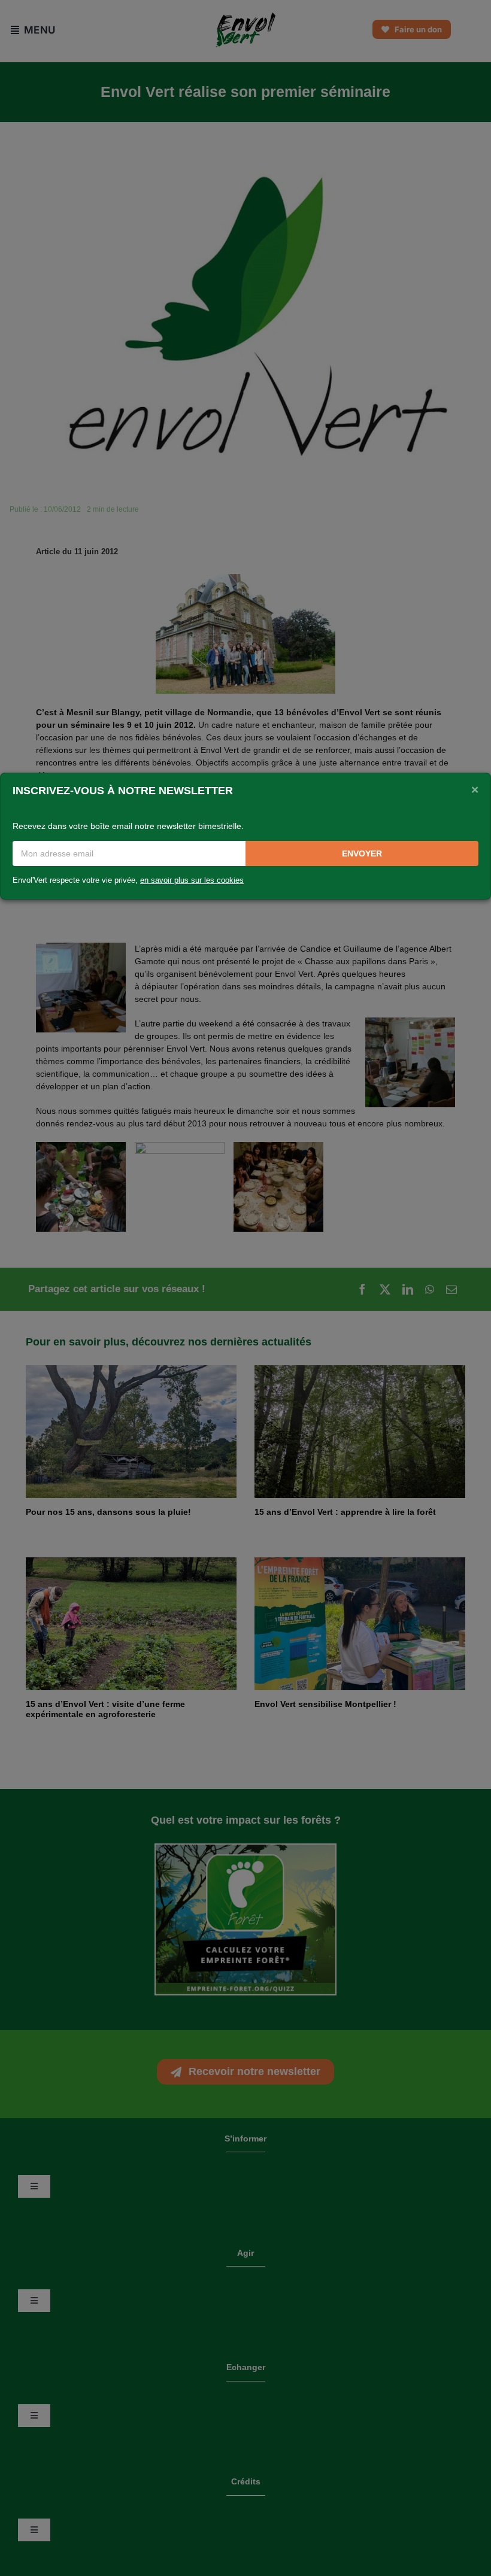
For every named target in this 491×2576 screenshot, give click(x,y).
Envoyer (362, 853)
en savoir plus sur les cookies (192, 880)
